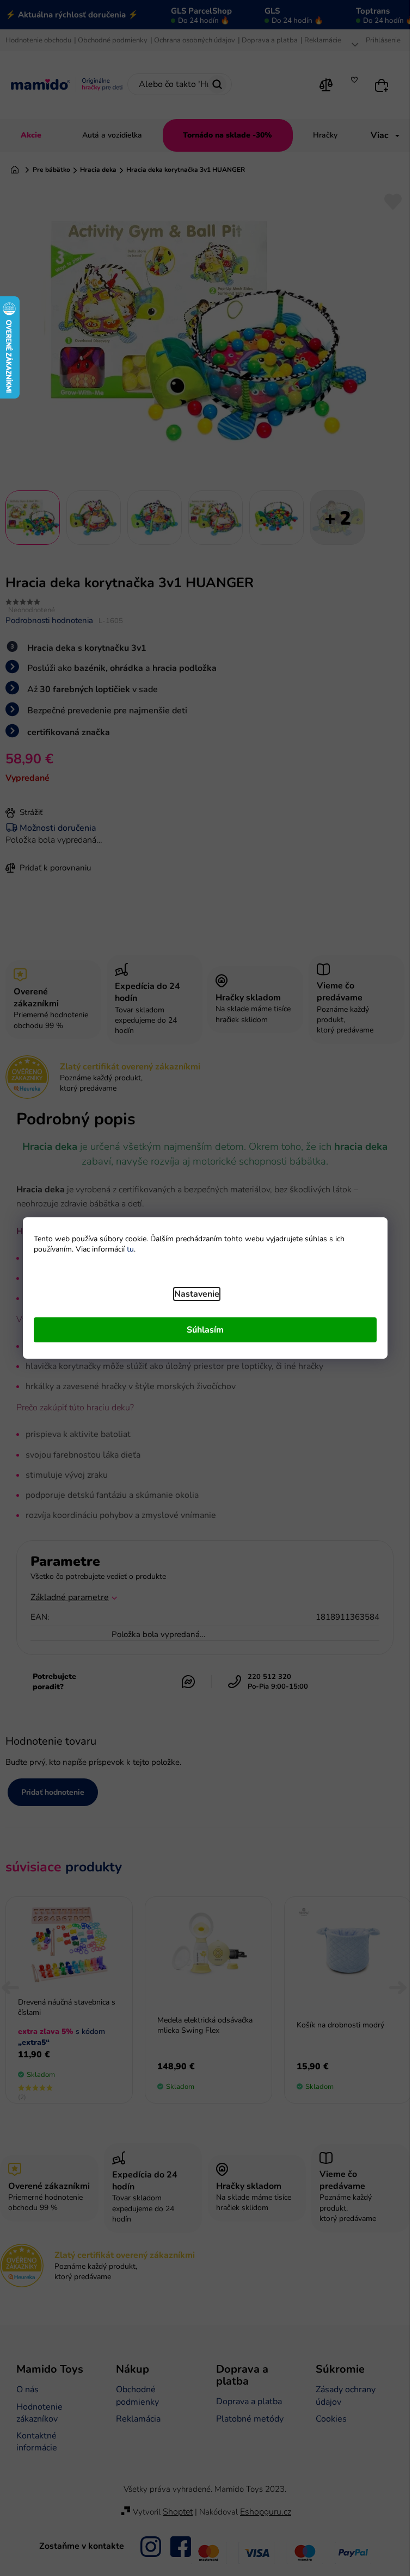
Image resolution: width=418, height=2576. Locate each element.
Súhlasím (205, 1330)
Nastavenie (197, 1294)
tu (130, 1249)
